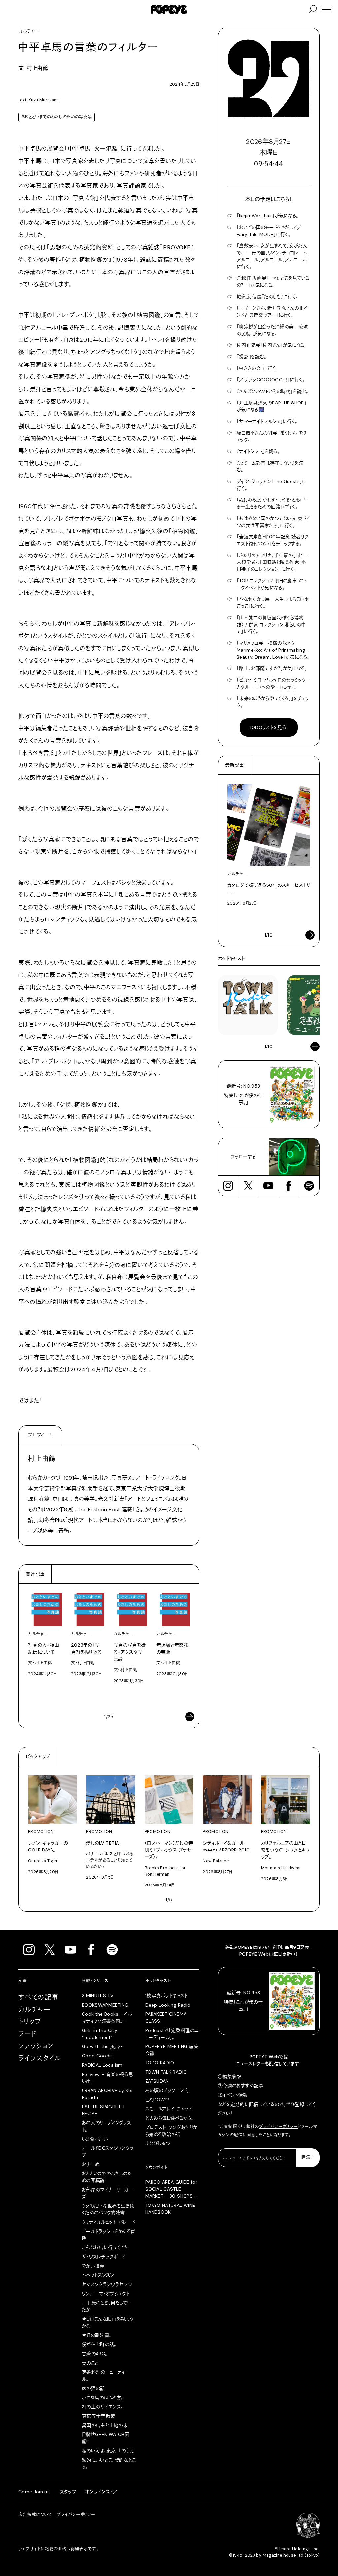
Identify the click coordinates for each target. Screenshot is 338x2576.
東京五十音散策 (98, 2416)
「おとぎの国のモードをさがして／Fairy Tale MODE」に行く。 (269, 231)
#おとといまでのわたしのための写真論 (57, 117)
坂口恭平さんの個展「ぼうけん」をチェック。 (272, 436)
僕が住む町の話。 (99, 2344)
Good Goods (97, 2056)
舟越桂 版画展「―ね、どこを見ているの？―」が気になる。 (273, 282)
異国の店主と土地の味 (105, 2425)
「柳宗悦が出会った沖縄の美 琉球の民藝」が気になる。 (272, 330)
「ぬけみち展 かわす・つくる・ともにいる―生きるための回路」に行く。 (273, 503)
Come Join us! (35, 2492)
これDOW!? (157, 2100)
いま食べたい (95, 2139)
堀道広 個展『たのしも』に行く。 (268, 297)
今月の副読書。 (97, 2335)
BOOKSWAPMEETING (105, 2005)
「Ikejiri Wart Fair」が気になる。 (268, 216)
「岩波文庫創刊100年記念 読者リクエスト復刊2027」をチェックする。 (272, 540)
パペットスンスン (98, 2275)
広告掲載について (35, 2515)
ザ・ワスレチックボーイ (104, 2257)
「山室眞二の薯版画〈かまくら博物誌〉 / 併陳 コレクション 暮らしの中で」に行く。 (271, 625)
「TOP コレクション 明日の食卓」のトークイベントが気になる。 (272, 584)
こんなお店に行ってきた (105, 2247)
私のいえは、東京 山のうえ (108, 2451)
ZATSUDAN (157, 2081)
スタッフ (68, 2492)
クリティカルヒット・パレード (108, 2222)
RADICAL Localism (102, 2065)
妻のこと (90, 2363)
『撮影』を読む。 (252, 357)
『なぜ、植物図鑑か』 (87, 260)
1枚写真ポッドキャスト (167, 1996)
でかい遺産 (93, 2266)
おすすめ (91, 2164)
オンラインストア (101, 2492)
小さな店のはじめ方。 (103, 2398)
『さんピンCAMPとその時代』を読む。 (273, 391)
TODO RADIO (160, 2063)
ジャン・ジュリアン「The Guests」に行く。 (272, 485)
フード (27, 2034)
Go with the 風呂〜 (103, 2046)
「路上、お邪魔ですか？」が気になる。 (272, 668)
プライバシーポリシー (279, 2127)
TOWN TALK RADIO (166, 2072)
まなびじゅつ (157, 2143)
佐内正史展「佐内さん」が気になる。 (272, 345)
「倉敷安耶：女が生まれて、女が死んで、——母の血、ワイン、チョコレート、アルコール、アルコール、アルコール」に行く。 (273, 256)
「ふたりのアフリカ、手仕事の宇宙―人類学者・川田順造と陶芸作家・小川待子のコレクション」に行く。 (272, 562)
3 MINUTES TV (98, 1996)
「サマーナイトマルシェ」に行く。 (267, 421)
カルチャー (34, 2010)
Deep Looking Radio (168, 2005)
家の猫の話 (93, 2388)
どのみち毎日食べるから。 (169, 2118)
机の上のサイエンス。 (103, 2407)
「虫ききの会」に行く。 (257, 368)
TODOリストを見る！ (269, 727)
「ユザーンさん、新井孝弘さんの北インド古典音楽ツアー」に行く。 (272, 312)
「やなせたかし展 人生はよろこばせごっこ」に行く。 (273, 603)
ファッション (36, 2046)
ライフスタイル (40, 2058)
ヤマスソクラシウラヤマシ (107, 2284)
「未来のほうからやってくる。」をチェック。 (273, 702)
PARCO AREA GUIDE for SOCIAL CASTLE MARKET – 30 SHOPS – (171, 2189)
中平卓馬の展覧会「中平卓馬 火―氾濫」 (70, 149)
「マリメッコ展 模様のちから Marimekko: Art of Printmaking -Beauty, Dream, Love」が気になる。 (273, 650)
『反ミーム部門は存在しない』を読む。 (270, 466)
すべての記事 (38, 1997)
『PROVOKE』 (177, 247)
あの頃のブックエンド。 (167, 2090)
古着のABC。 (95, 2354)
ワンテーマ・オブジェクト (106, 2294)
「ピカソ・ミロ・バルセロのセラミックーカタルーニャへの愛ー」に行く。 (273, 683)
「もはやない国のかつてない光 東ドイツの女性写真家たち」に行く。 (273, 522)
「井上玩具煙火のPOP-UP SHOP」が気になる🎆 (271, 406)
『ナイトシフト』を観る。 (258, 451)
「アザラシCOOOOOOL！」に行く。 (271, 380)
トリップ (30, 2022)
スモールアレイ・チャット (169, 2109)
